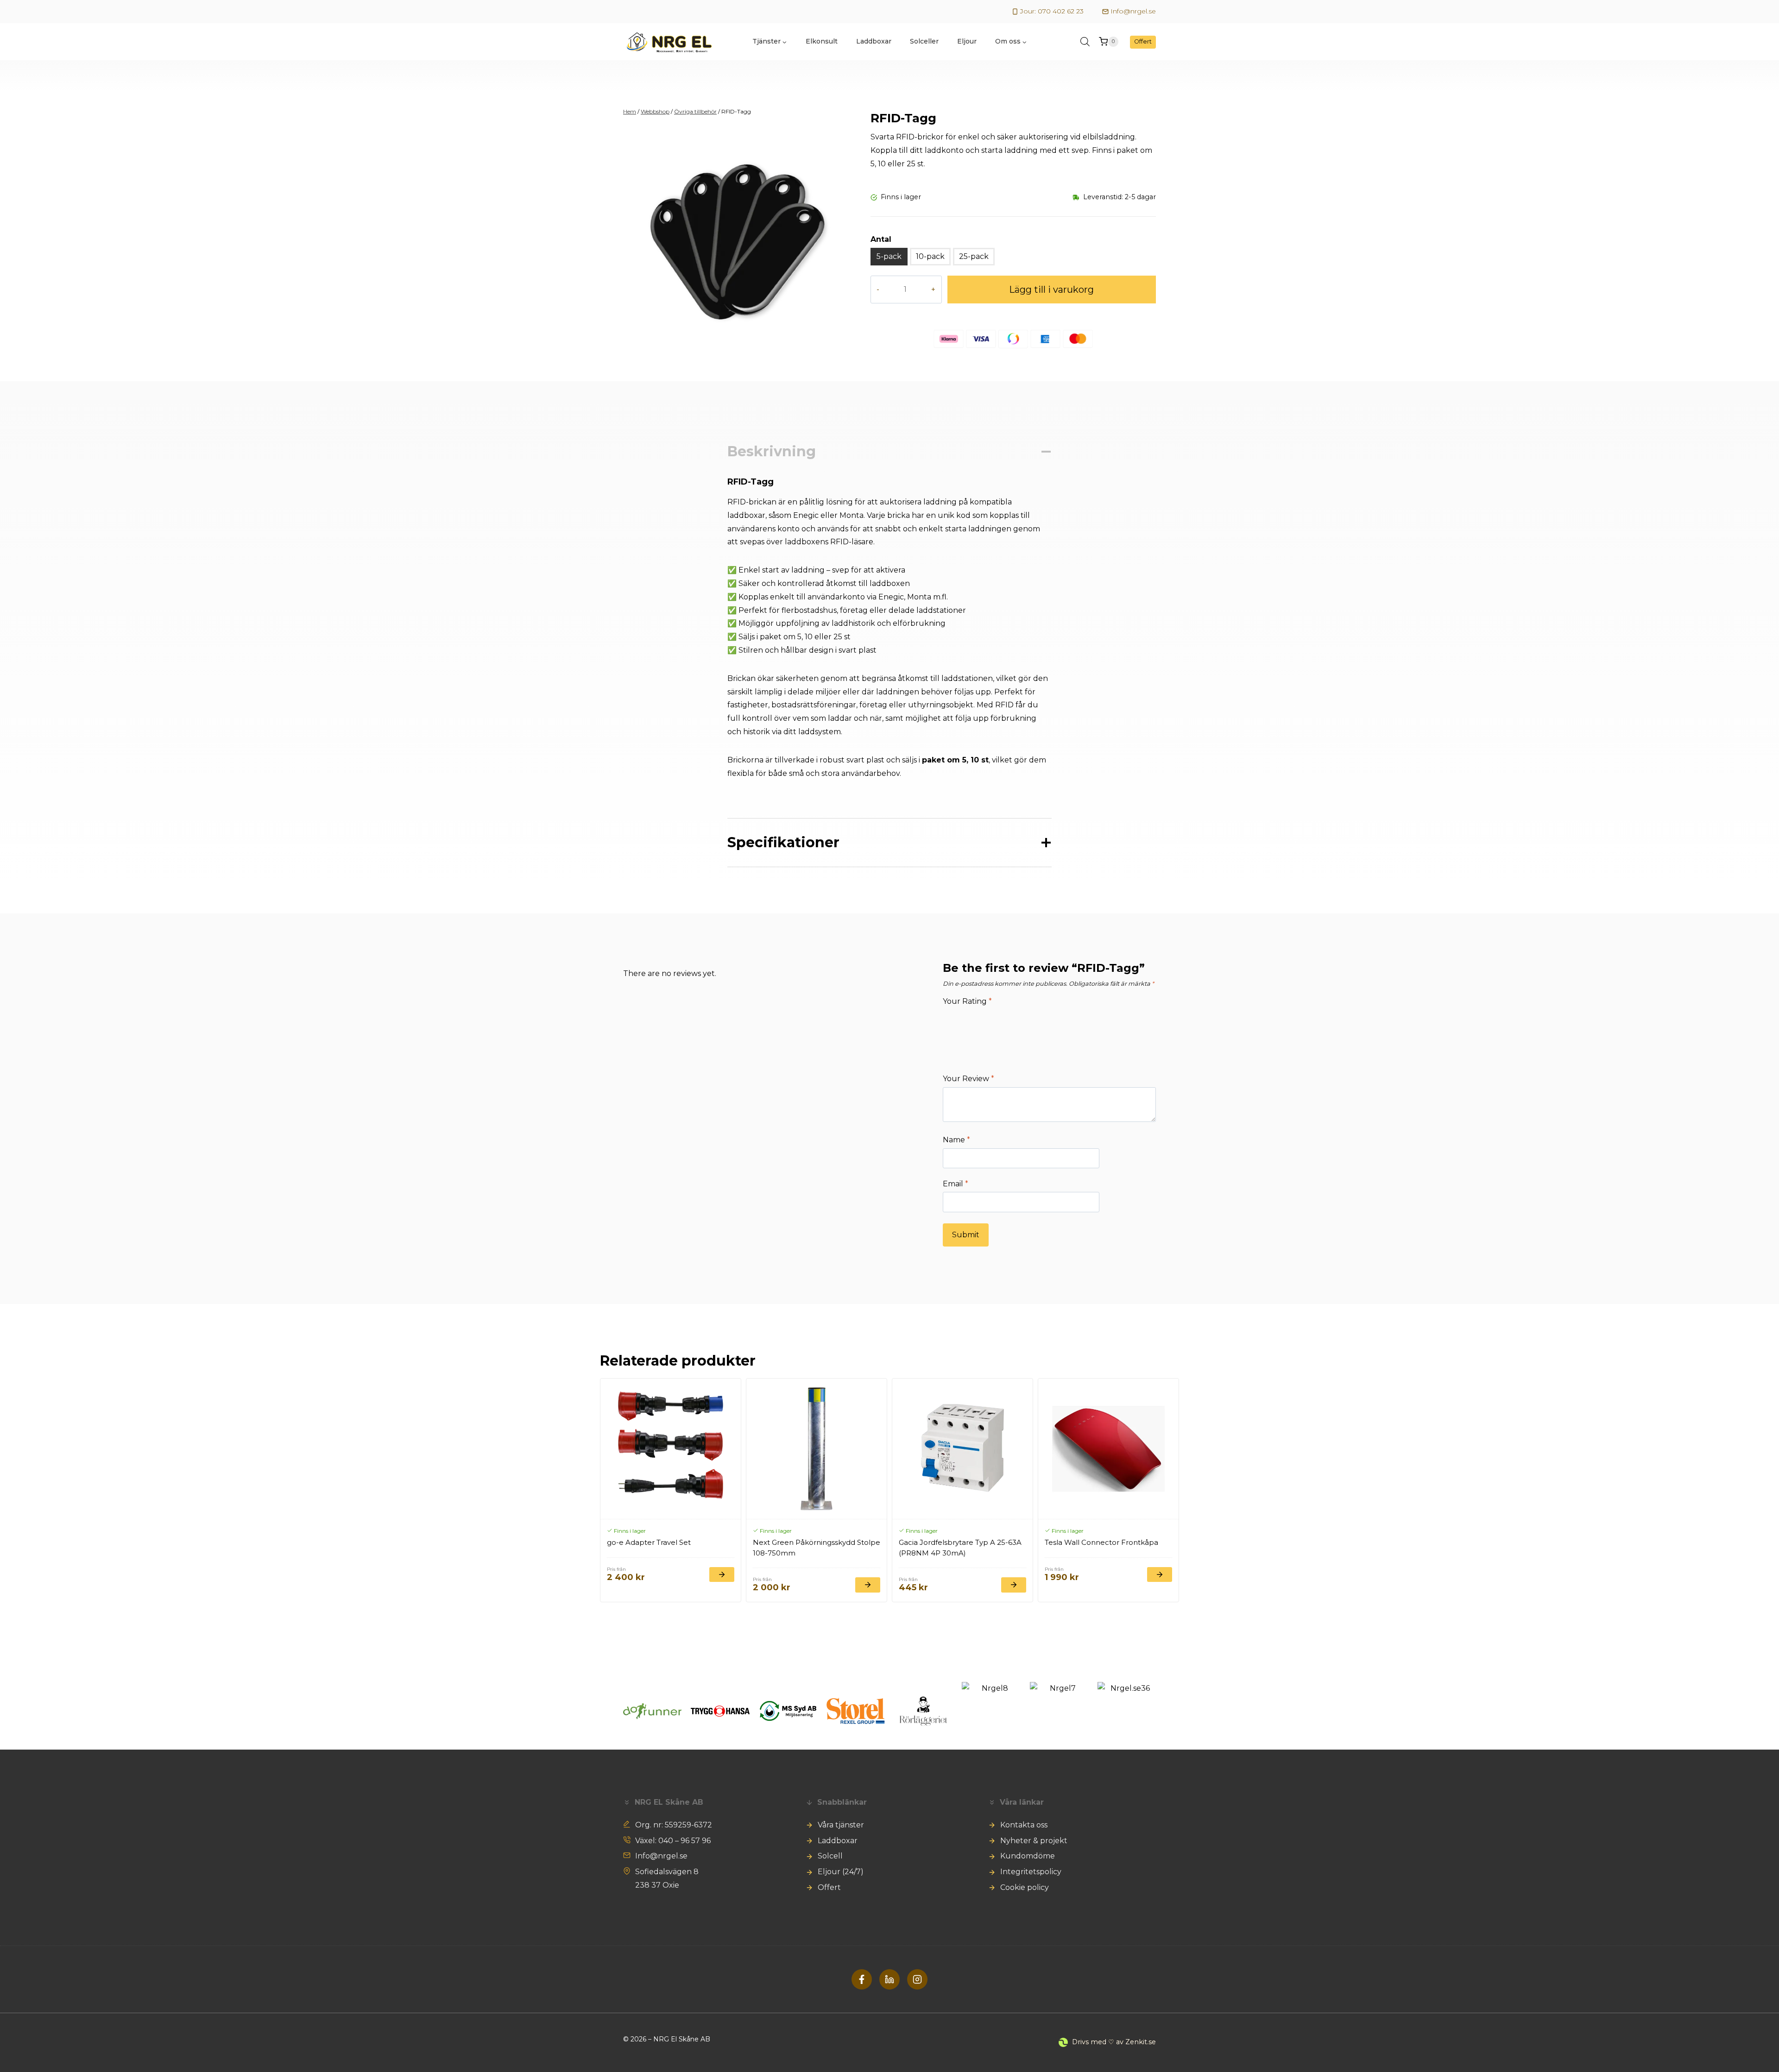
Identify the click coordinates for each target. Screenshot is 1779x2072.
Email (956, 1184)
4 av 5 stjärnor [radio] (1042, 1021)
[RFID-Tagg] (739, 242)
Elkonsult (822, 41)
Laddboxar (874, 41)
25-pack (974, 256)
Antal (881, 239)
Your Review (968, 1079)
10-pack (930, 256)
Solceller (924, 41)
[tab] (739, 348)
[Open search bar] (1085, 42)
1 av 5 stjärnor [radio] (954, 1021)
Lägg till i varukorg (1051, 290)
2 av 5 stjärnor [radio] (984, 1021)
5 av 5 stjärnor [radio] (1071, 1021)
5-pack (889, 256)
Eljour (967, 41)
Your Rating (967, 1001)
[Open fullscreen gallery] (846, 349)
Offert (1143, 41)
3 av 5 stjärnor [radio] (1013, 1021)
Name (956, 1140)
